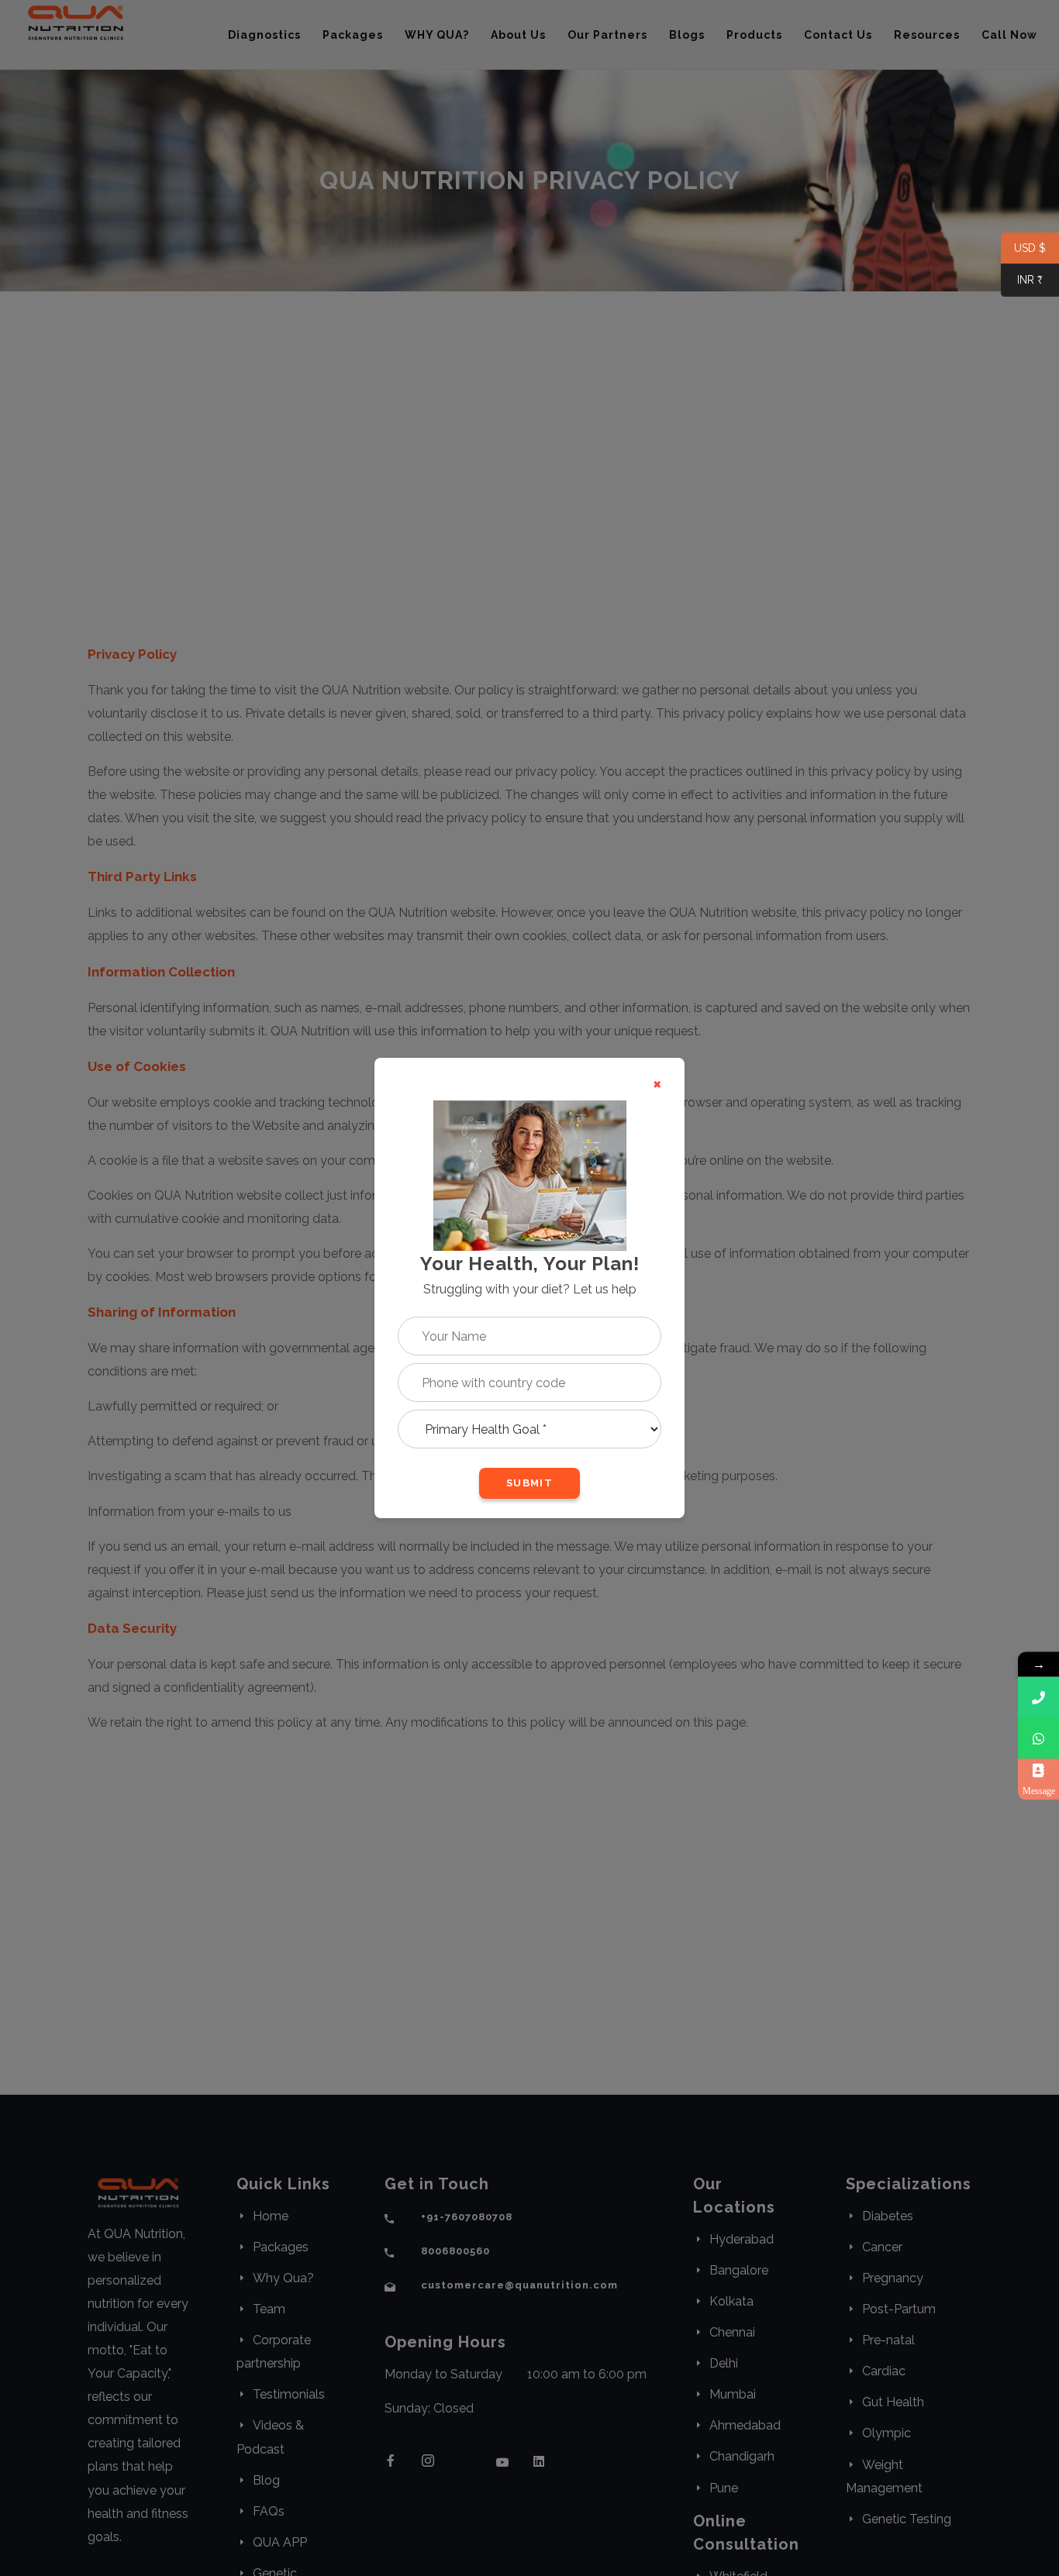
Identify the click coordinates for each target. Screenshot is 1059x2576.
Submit (529, 1483)
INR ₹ (1022, 281)
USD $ (1023, 249)
